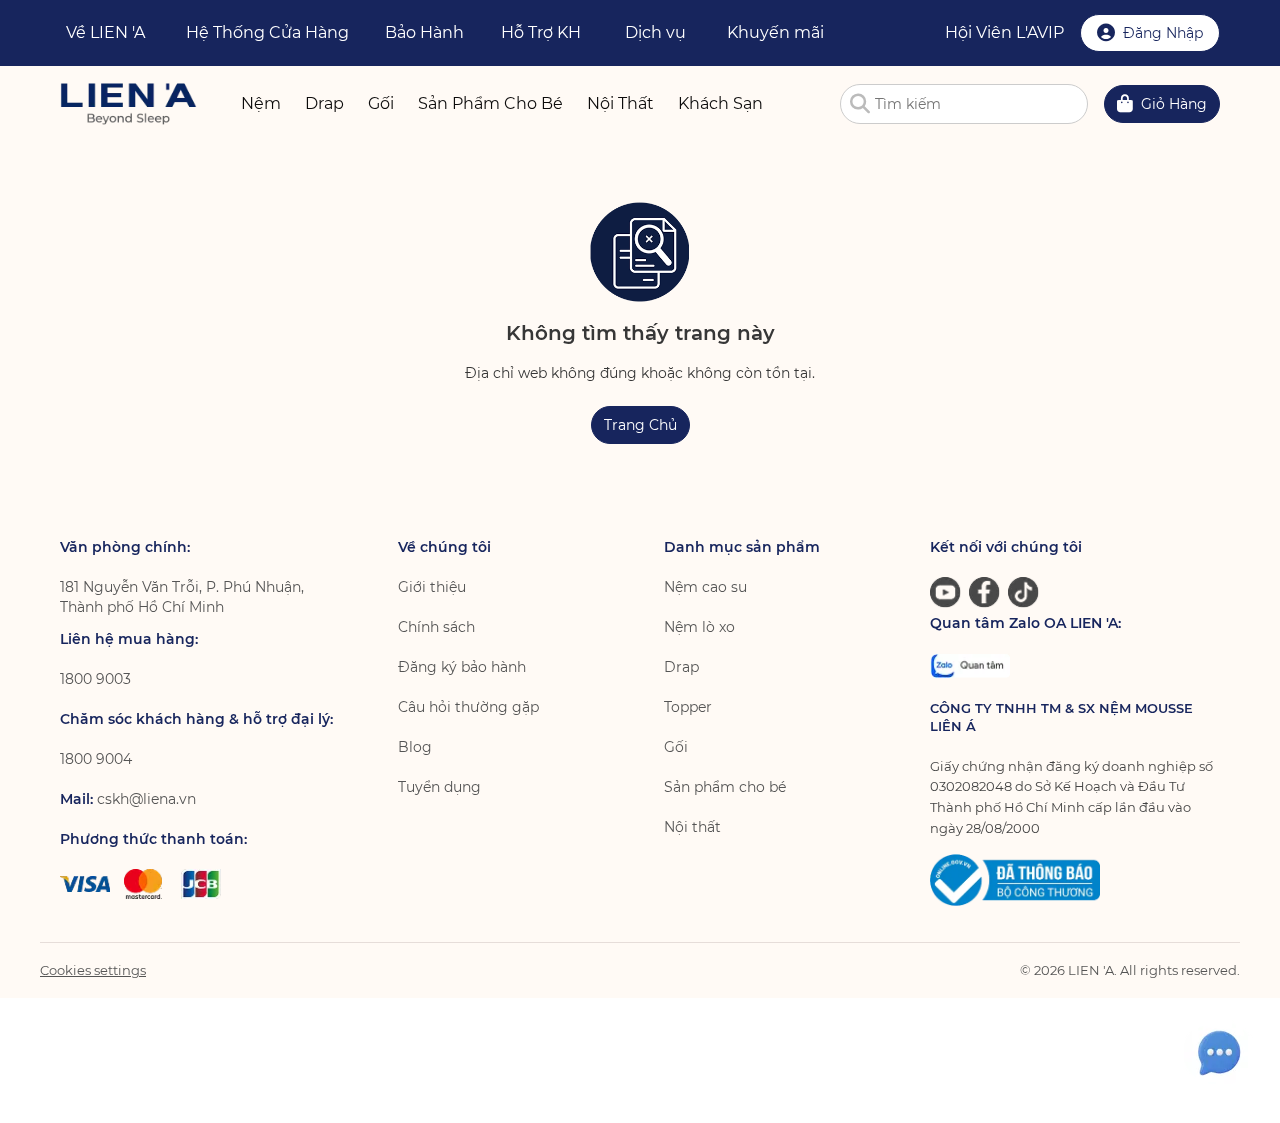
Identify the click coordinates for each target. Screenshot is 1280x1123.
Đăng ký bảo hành (462, 667)
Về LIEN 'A (105, 32)
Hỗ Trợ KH (541, 32)
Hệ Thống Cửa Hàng (267, 32)
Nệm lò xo (699, 627)
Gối (676, 747)
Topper (688, 707)
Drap (681, 667)
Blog (415, 747)
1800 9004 (96, 759)
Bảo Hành (424, 32)
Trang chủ (640, 425)
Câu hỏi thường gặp (468, 707)
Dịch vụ (655, 32)
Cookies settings (93, 970)
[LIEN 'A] (128, 103)
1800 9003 (95, 679)
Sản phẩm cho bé (725, 787)
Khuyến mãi (775, 32)
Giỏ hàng (1174, 104)
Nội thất (692, 827)
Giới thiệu (432, 587)
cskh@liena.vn (146, 799)
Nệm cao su (705, 587)
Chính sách (436, 627)
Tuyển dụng (439, 787)
